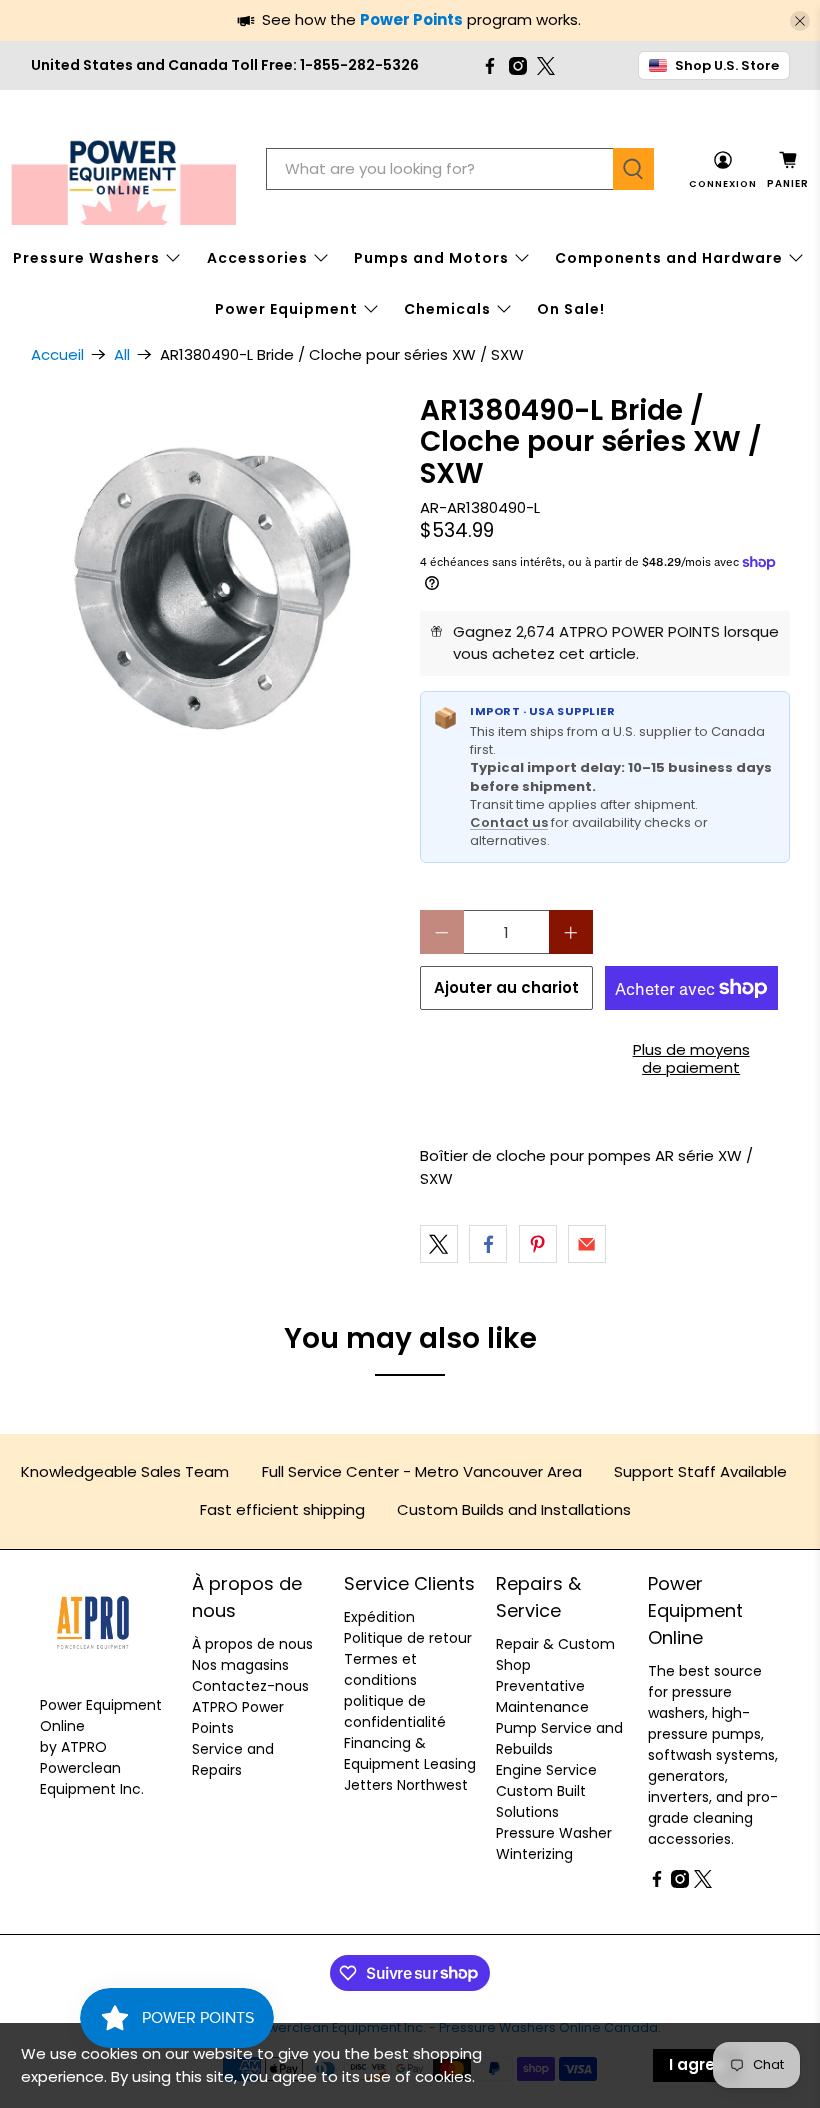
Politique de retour (408, 1638)
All (122, 354)
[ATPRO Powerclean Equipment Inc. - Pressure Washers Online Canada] (123, 169)
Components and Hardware (669, 258)
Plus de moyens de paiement (691, 1058)
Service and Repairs (233, 1759)
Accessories (257, 258)
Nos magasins (240, 1665)
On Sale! (571, 309)
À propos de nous (252, 1644)
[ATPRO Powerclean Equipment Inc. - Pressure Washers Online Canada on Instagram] (518, 66)
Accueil (57, 354)
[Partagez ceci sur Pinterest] (538, 1244)
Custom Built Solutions (541, 1801)
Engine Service (546, 1770)
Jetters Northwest (406, 1785)
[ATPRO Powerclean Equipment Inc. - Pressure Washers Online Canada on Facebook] (490, 66)
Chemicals (447, 309)
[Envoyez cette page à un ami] (587, 1244)
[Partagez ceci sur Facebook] (488, 1244)
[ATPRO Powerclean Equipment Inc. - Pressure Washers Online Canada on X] (546, 66)
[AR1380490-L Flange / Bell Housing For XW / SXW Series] (216, 580)
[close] (800, 21)
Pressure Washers (86, 258)
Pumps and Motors (431, 258)
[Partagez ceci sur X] (439, 1244)
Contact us (509, 822)
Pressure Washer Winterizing (554, 1843)
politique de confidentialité (395, 1711)
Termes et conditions (380, 1669)
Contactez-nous (250, 1686)
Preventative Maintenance (542, 1696)
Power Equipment (286, 309)
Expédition (379, 1617)
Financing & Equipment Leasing (410, 1753)
